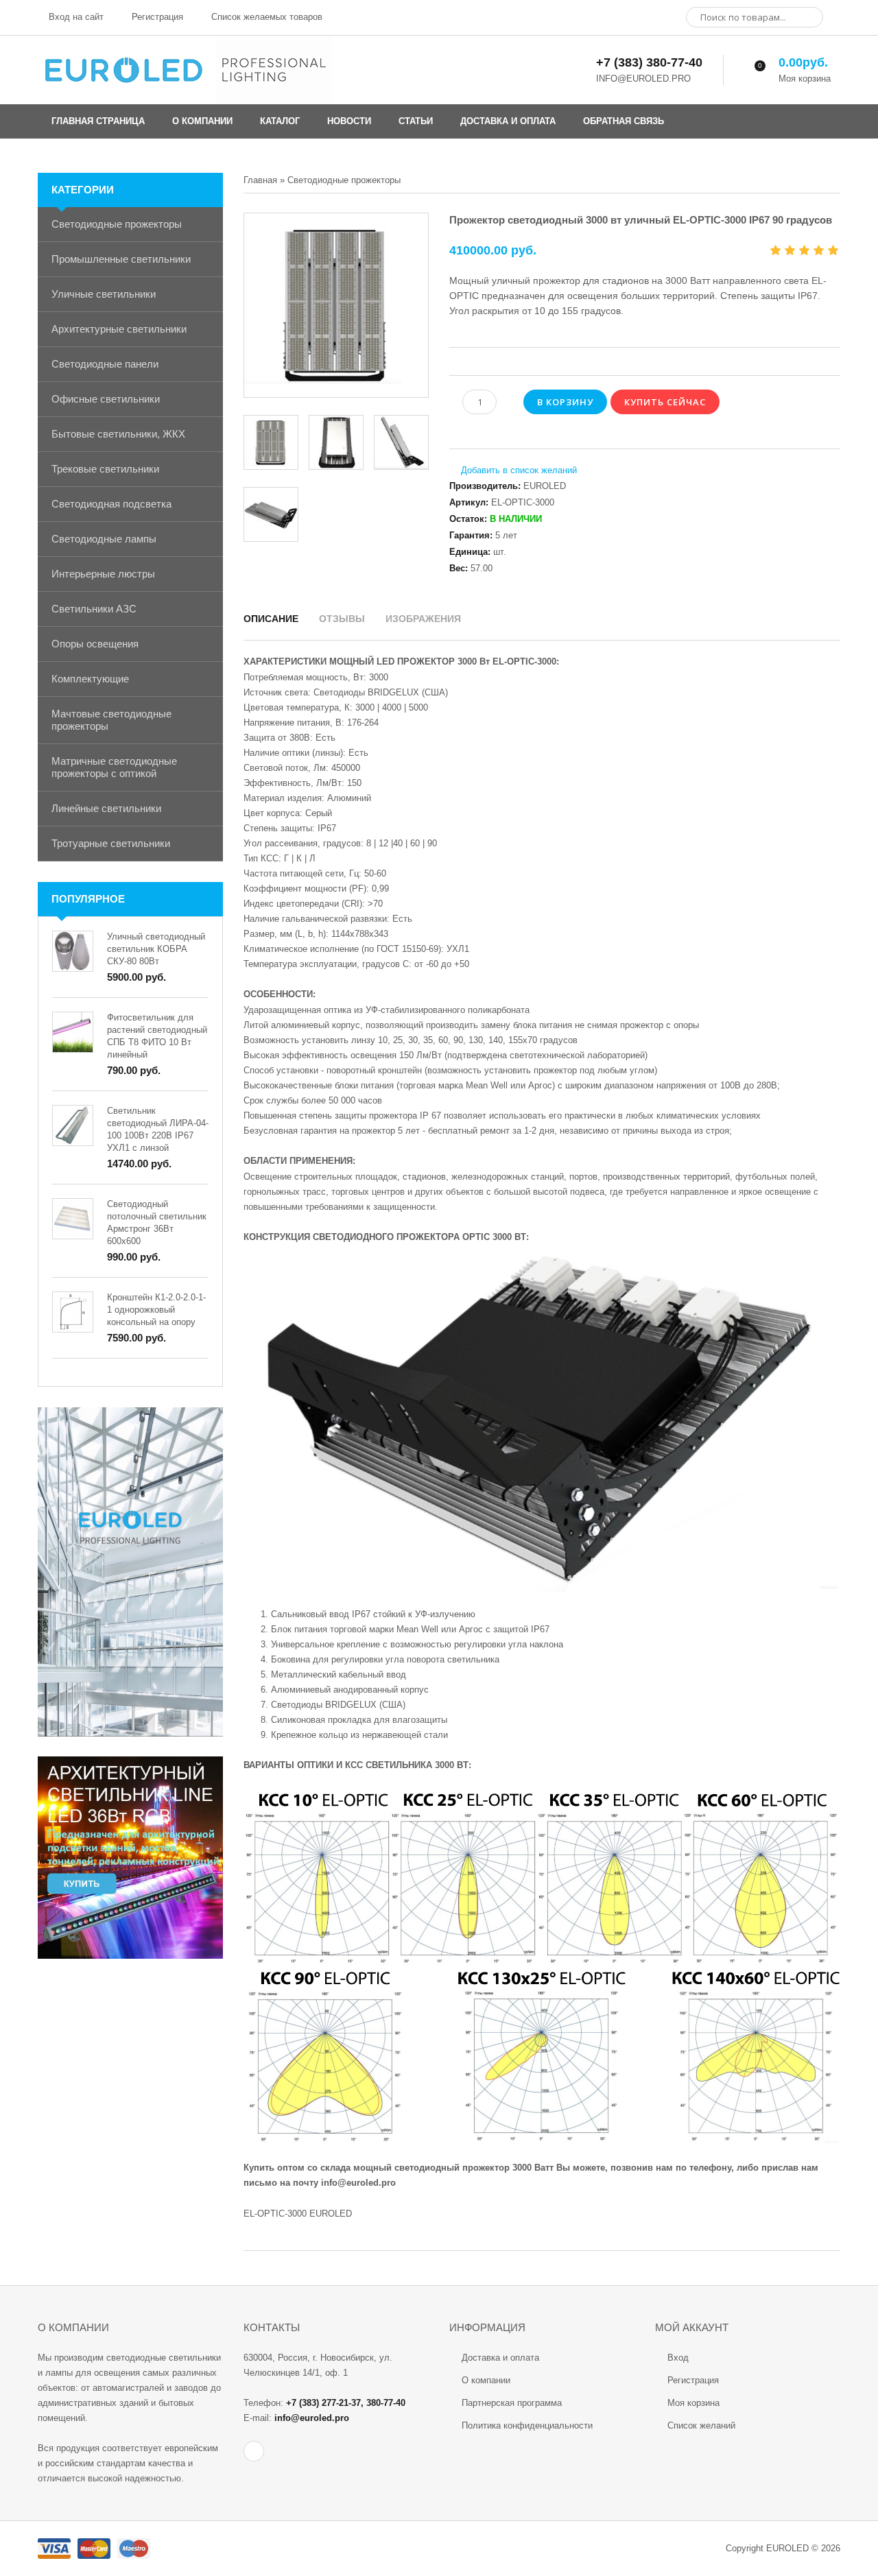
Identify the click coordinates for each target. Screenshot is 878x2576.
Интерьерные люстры (103, 574)
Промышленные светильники (121, 259)
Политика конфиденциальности (527, 2425)
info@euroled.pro (358, 2183)
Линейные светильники (106, 808)
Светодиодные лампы (104, 539)
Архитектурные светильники (119, 329)
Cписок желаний (701, 2425)
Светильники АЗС (94, 609)
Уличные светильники (104, 294)
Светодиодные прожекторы (117, 224)
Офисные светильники (106, 399)
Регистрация (156, 17)
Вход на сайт (75, 17)
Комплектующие (90, 679)
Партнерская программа (512, 2403)
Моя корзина (693, 2403)
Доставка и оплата (500, 2358)
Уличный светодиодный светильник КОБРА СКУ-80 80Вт (156, 949)
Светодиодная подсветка (111, 504)
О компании (486, 2380)
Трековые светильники (105, 469)
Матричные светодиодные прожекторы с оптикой (114, 767)
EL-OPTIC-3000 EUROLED (298, 2214)
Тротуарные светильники (111, 843)
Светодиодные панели (105, 364)
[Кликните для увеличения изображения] (336, 305)
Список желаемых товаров (265, 17)
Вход (678, 2358)
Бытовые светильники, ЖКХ (118, 434)
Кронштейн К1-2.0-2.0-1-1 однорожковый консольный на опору (156, 1310)
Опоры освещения (95, 644)
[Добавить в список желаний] (513, 470)
